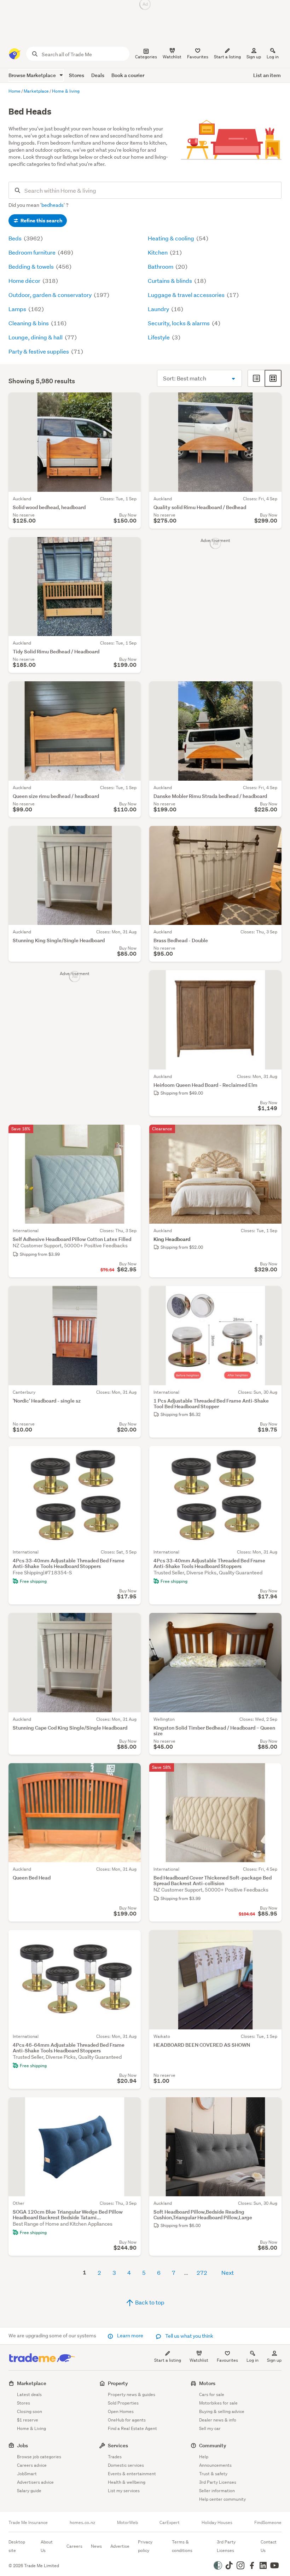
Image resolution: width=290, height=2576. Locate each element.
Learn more (130, 2336)
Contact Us (269, 2546)
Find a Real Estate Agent (132, 2428)
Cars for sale (212, 2394)
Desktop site (17, 2546)
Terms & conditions (182, 2546)
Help (204, 2457)
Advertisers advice (35, 2482)
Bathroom (161, 266)
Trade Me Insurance (28, 2523)
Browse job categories (39, 2457)
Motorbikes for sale (218, 2403)
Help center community (222, 2499)
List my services (124, 2491)
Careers (74, 2546)
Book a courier (128, 75)
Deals (98, 75)
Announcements (215, 2465)
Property (118, 2383)
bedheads (53, 205)
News (96, 2546)
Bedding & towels (32, 266)
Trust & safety (213, 2474)
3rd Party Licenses (218, 2482)
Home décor (25, 281)
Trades (115, 2457)
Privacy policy (145, 2546)
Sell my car (210, 2428)
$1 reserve (28, 2420)
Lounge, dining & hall (36, 337)
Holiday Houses (217, 2523)
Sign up (254, 57)
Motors (207, 2383)
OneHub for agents (127, 2420)
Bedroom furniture (33, 252)
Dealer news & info (218, 2420)
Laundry (159, 309)
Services (118, 2445)
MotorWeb (127, 2523)
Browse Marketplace (33, 75)
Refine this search (41, 221)
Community (213, 2445)
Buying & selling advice (222, 2411)
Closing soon (30, 2411)
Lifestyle (159, 337)
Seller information (217, 2491)
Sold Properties (123, 2403)
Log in (273, 57)
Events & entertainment (132, 2474)
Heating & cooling (172, 238)
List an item (267, 75)
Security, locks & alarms (179, 323)
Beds (16, 238)
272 (202, 2272)
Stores (77, 75)
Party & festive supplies (39, 351)
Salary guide (29, 2491)
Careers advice (32, 2465)
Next (228, 2272)
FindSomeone (268, 2523)
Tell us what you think (189, 2336)
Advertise (120, 2546)
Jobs (22, 2445)
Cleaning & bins (29, 323)
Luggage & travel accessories (187, 295)
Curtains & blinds (170, 281)
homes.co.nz (82, 2523)
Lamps (18, 309)
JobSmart (27, 2474)
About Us (47, 2546)
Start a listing (168, 2360)
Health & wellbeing (127, 2482)
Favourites (227, 2360)
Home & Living (31, 2428)
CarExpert (170, 2523)
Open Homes (121, 2411)
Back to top (149, 2302)
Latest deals (29, 2394)
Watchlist (199, 2360)
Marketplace (32, 2383)
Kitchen (158, 252)
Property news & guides (132, 2394)
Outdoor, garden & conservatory (51, 295)
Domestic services (126, 2465)
